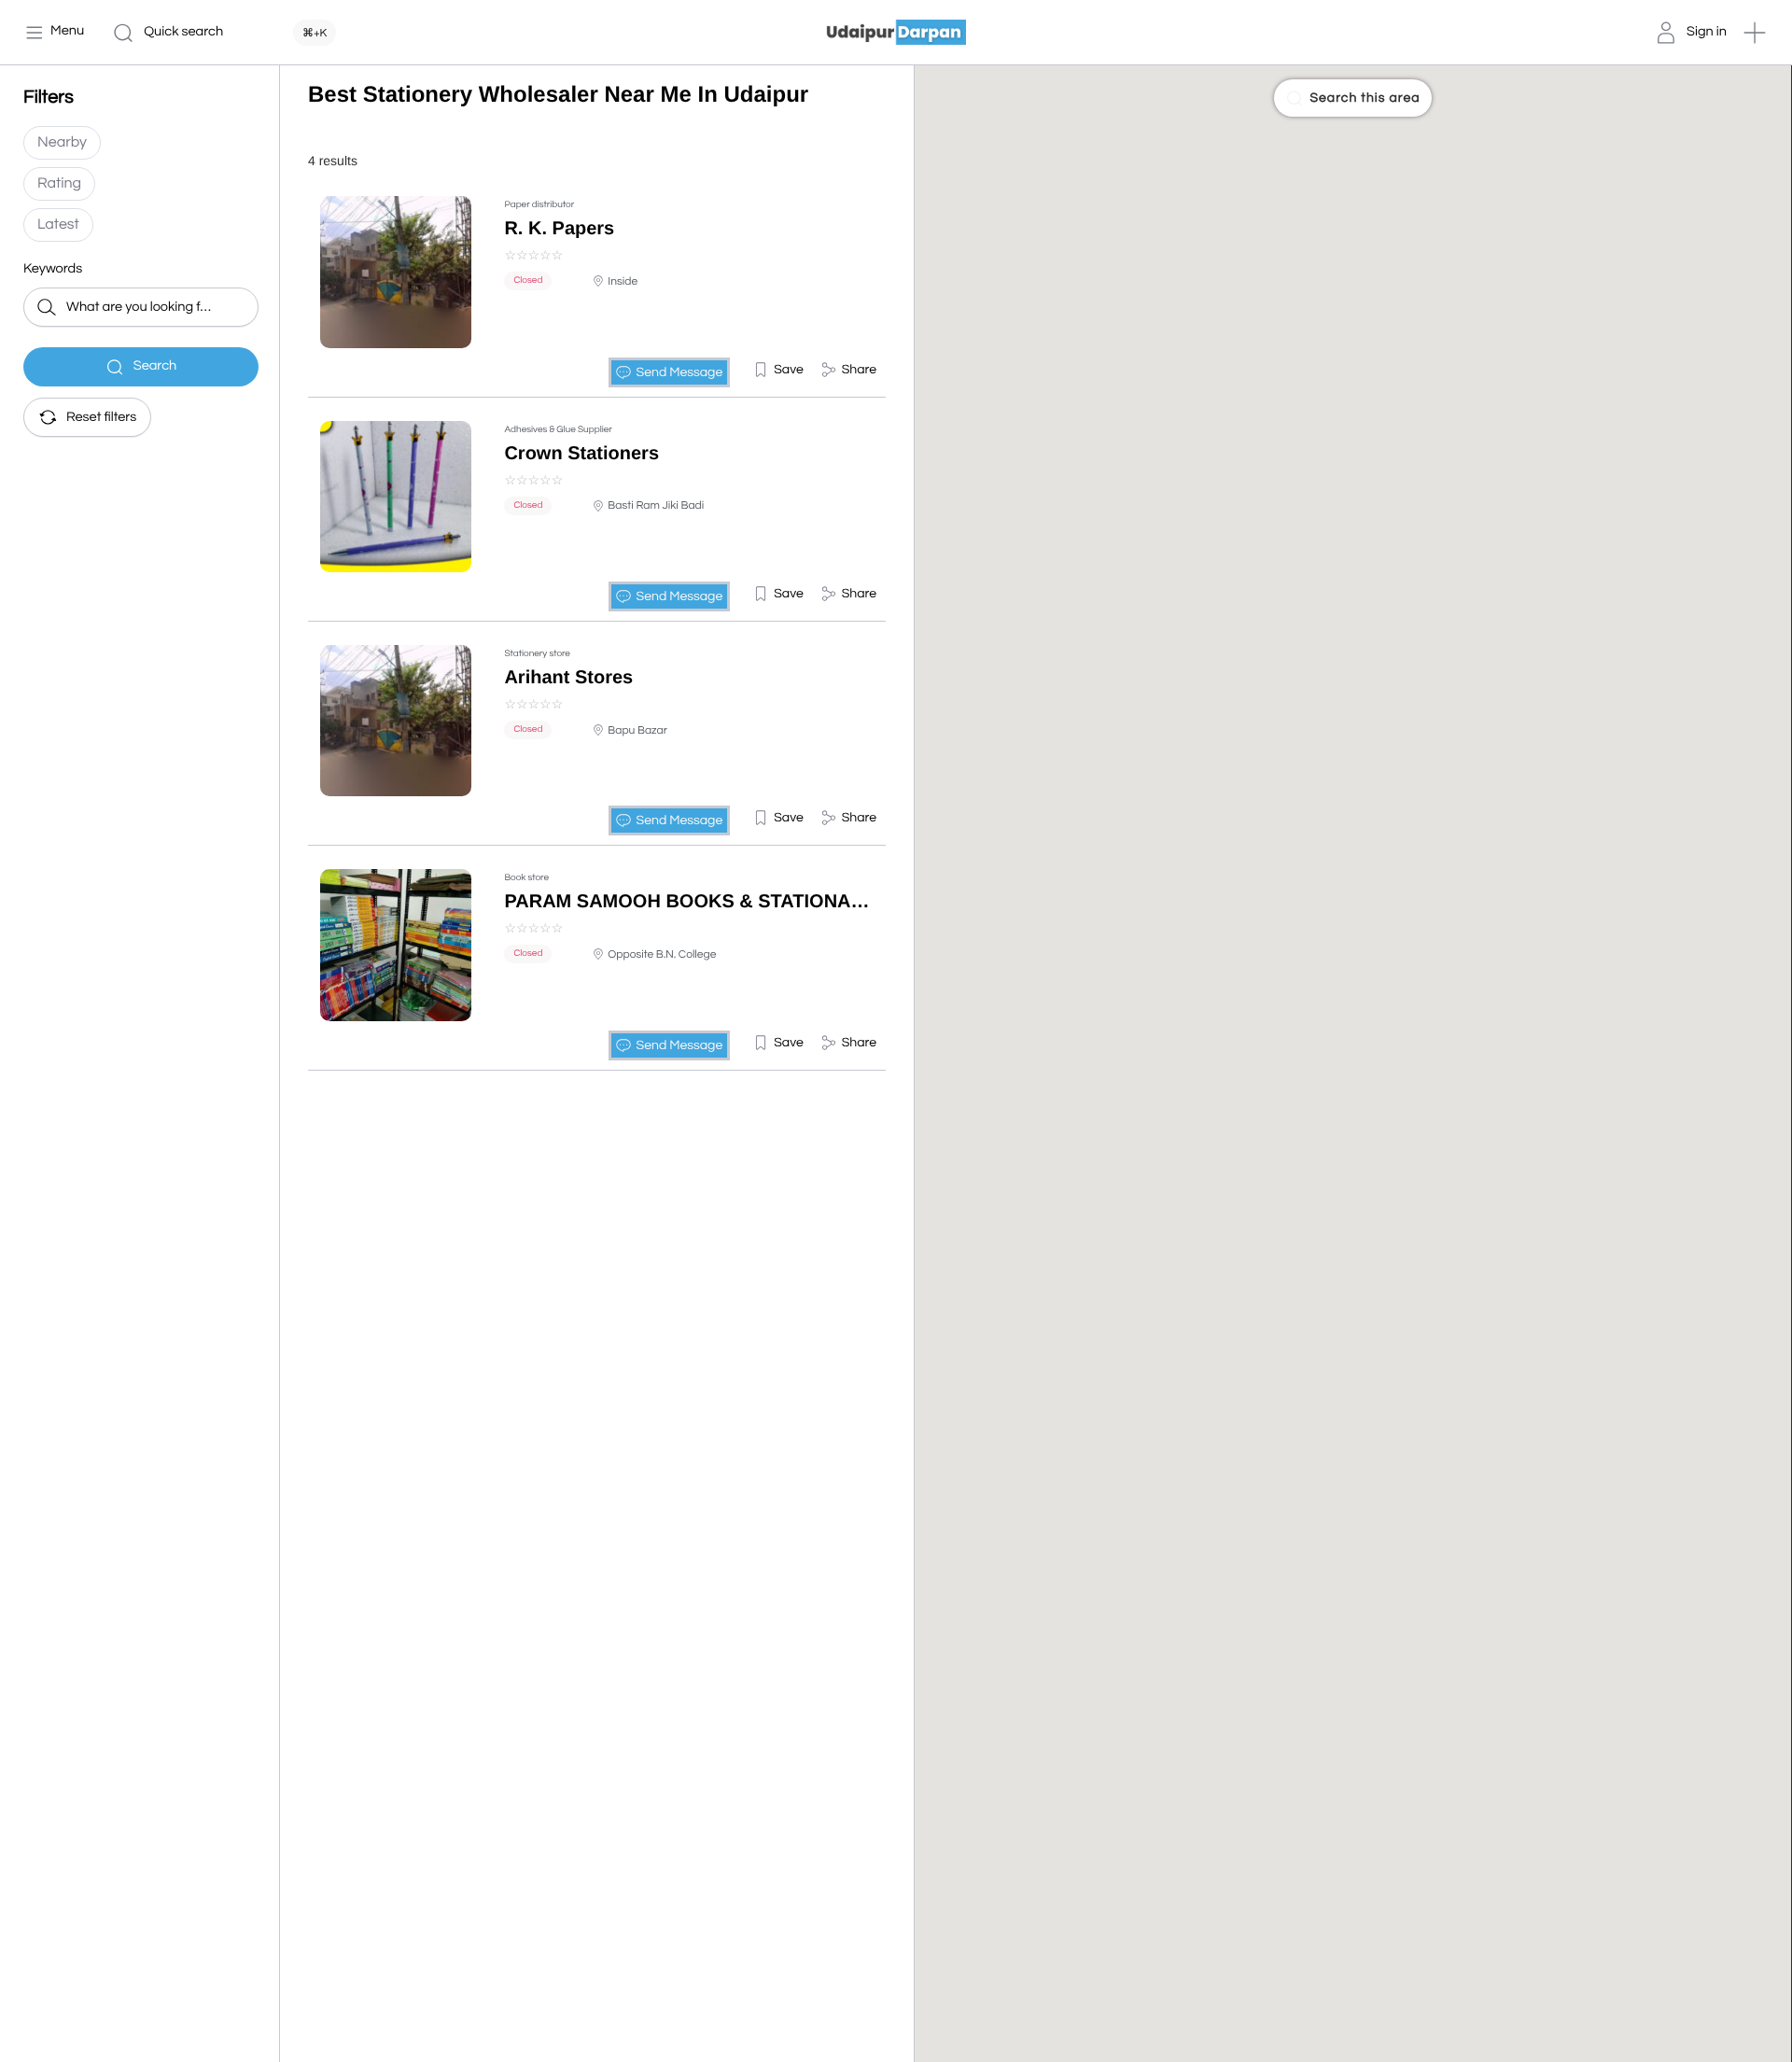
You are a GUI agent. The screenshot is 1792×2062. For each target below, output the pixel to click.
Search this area (1365, 98)
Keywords (53, 269)
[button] (1755, 33)
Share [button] (859, 370)
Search (155, 366)
